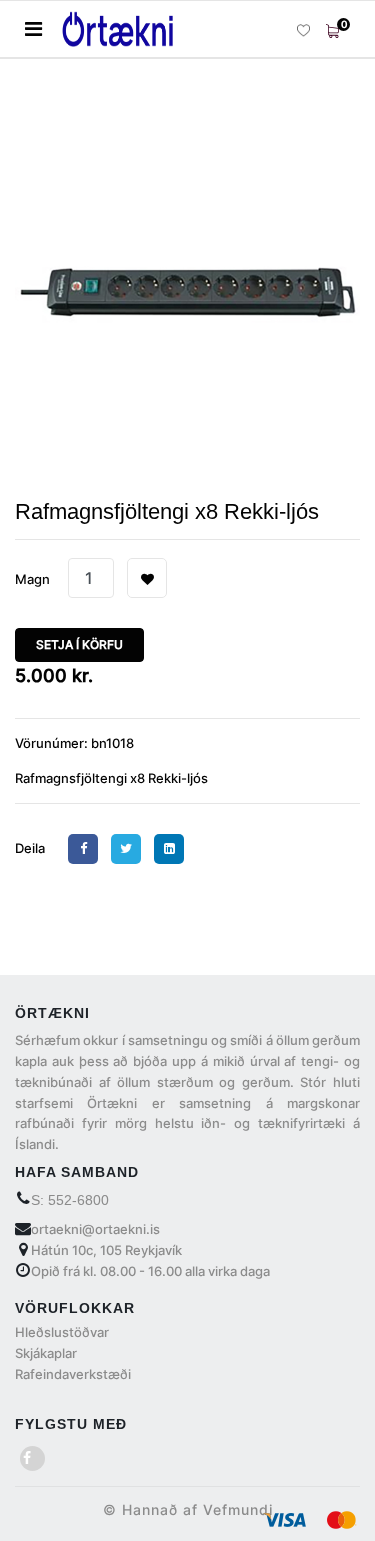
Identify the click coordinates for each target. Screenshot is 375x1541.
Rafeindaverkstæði (73, 1374)
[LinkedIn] (174, 848)
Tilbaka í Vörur (96, 109)
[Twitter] (131, 848)
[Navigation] (33, 29)
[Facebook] (88, 848)
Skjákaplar (46, 1353)
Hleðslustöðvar (62, 1332)
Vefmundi (238, 1509)
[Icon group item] (32, 1458)
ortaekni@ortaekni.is (95, 1229)
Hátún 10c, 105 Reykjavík (106, 1250)
